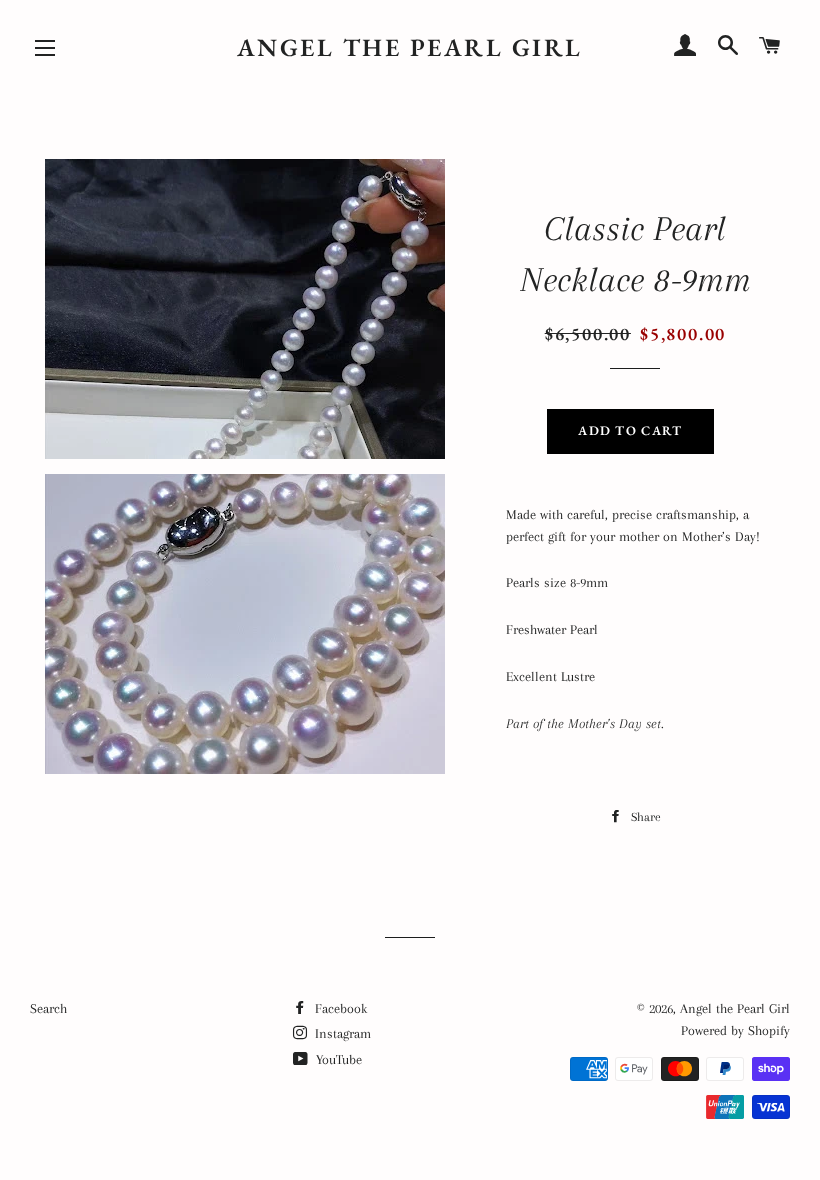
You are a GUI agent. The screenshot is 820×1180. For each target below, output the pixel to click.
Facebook (339, 1008)
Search (48, 1008)
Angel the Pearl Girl (410, 47)
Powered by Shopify (735, 1030)
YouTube (337, 1059)
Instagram (341, 1033)
